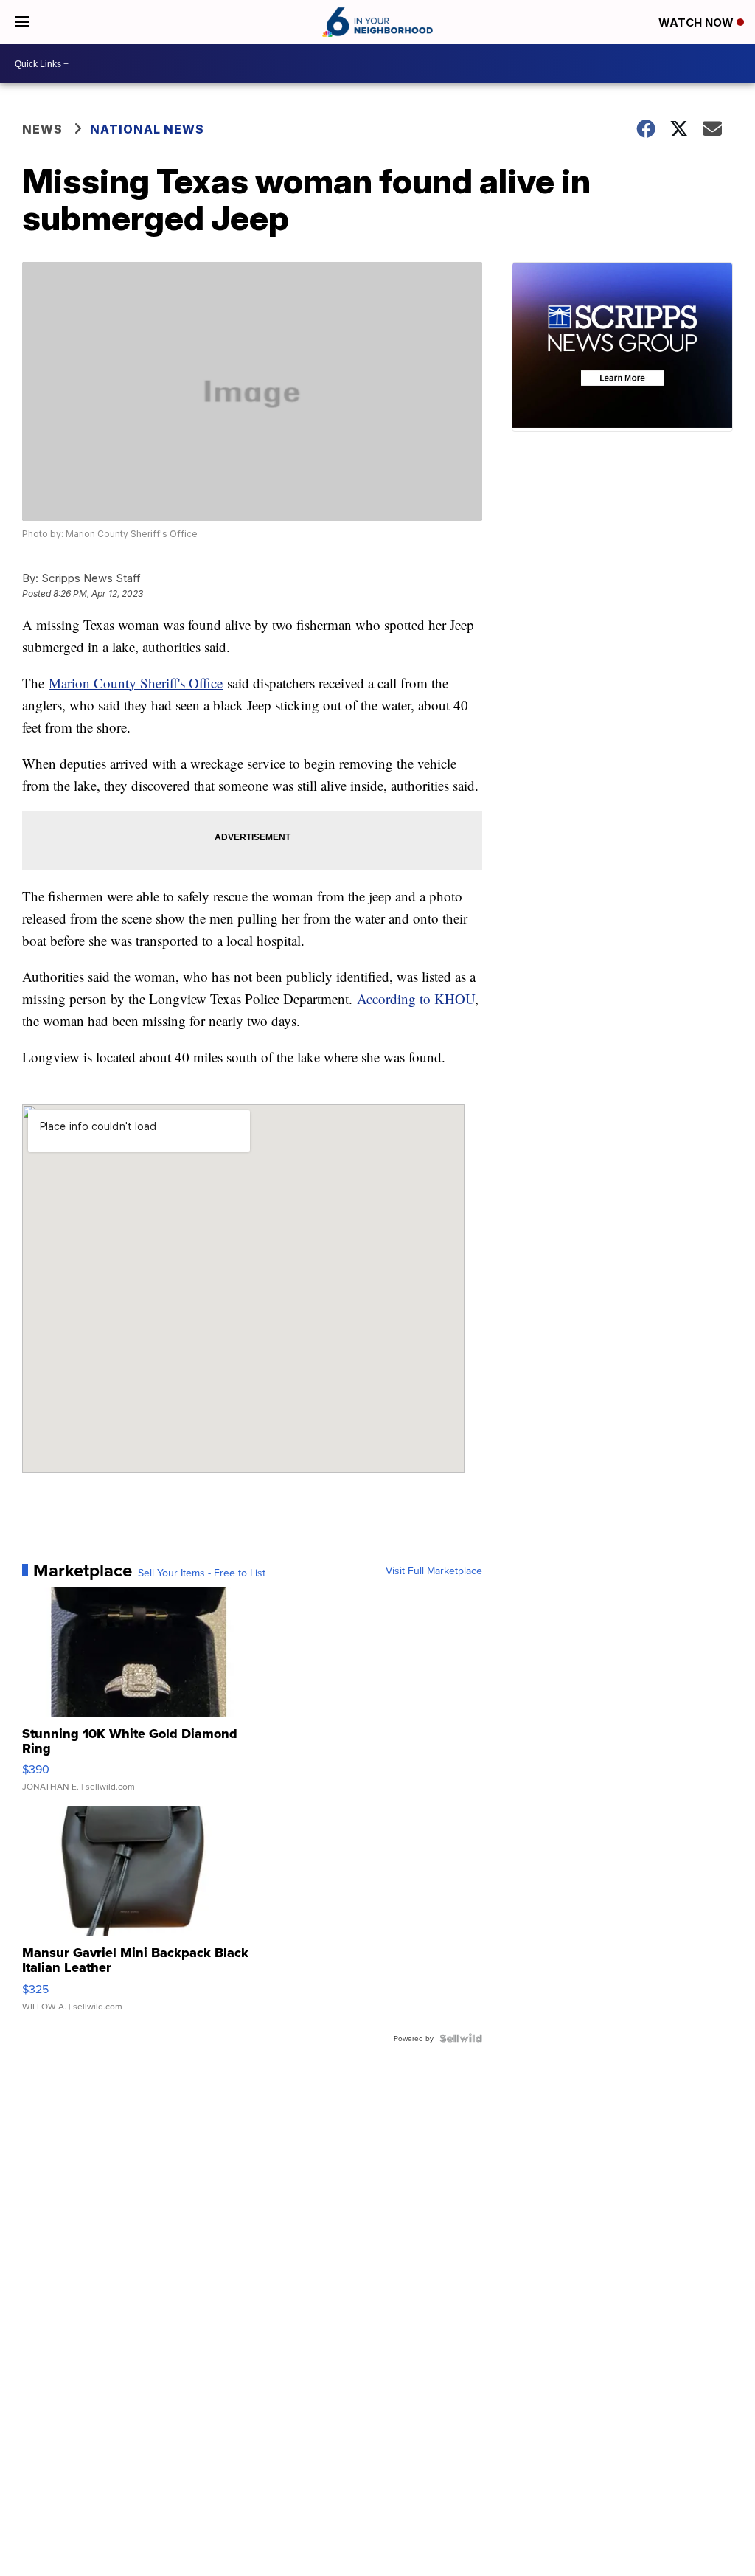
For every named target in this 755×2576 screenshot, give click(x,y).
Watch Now (697, 22)
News (42, 129)
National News (147, 129)
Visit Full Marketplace (434, 1571)
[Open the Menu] (22, 22)
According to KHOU (416, 998)
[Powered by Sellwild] (461, 2038)
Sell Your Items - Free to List (202, 1573)
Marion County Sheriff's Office (136, 683)
